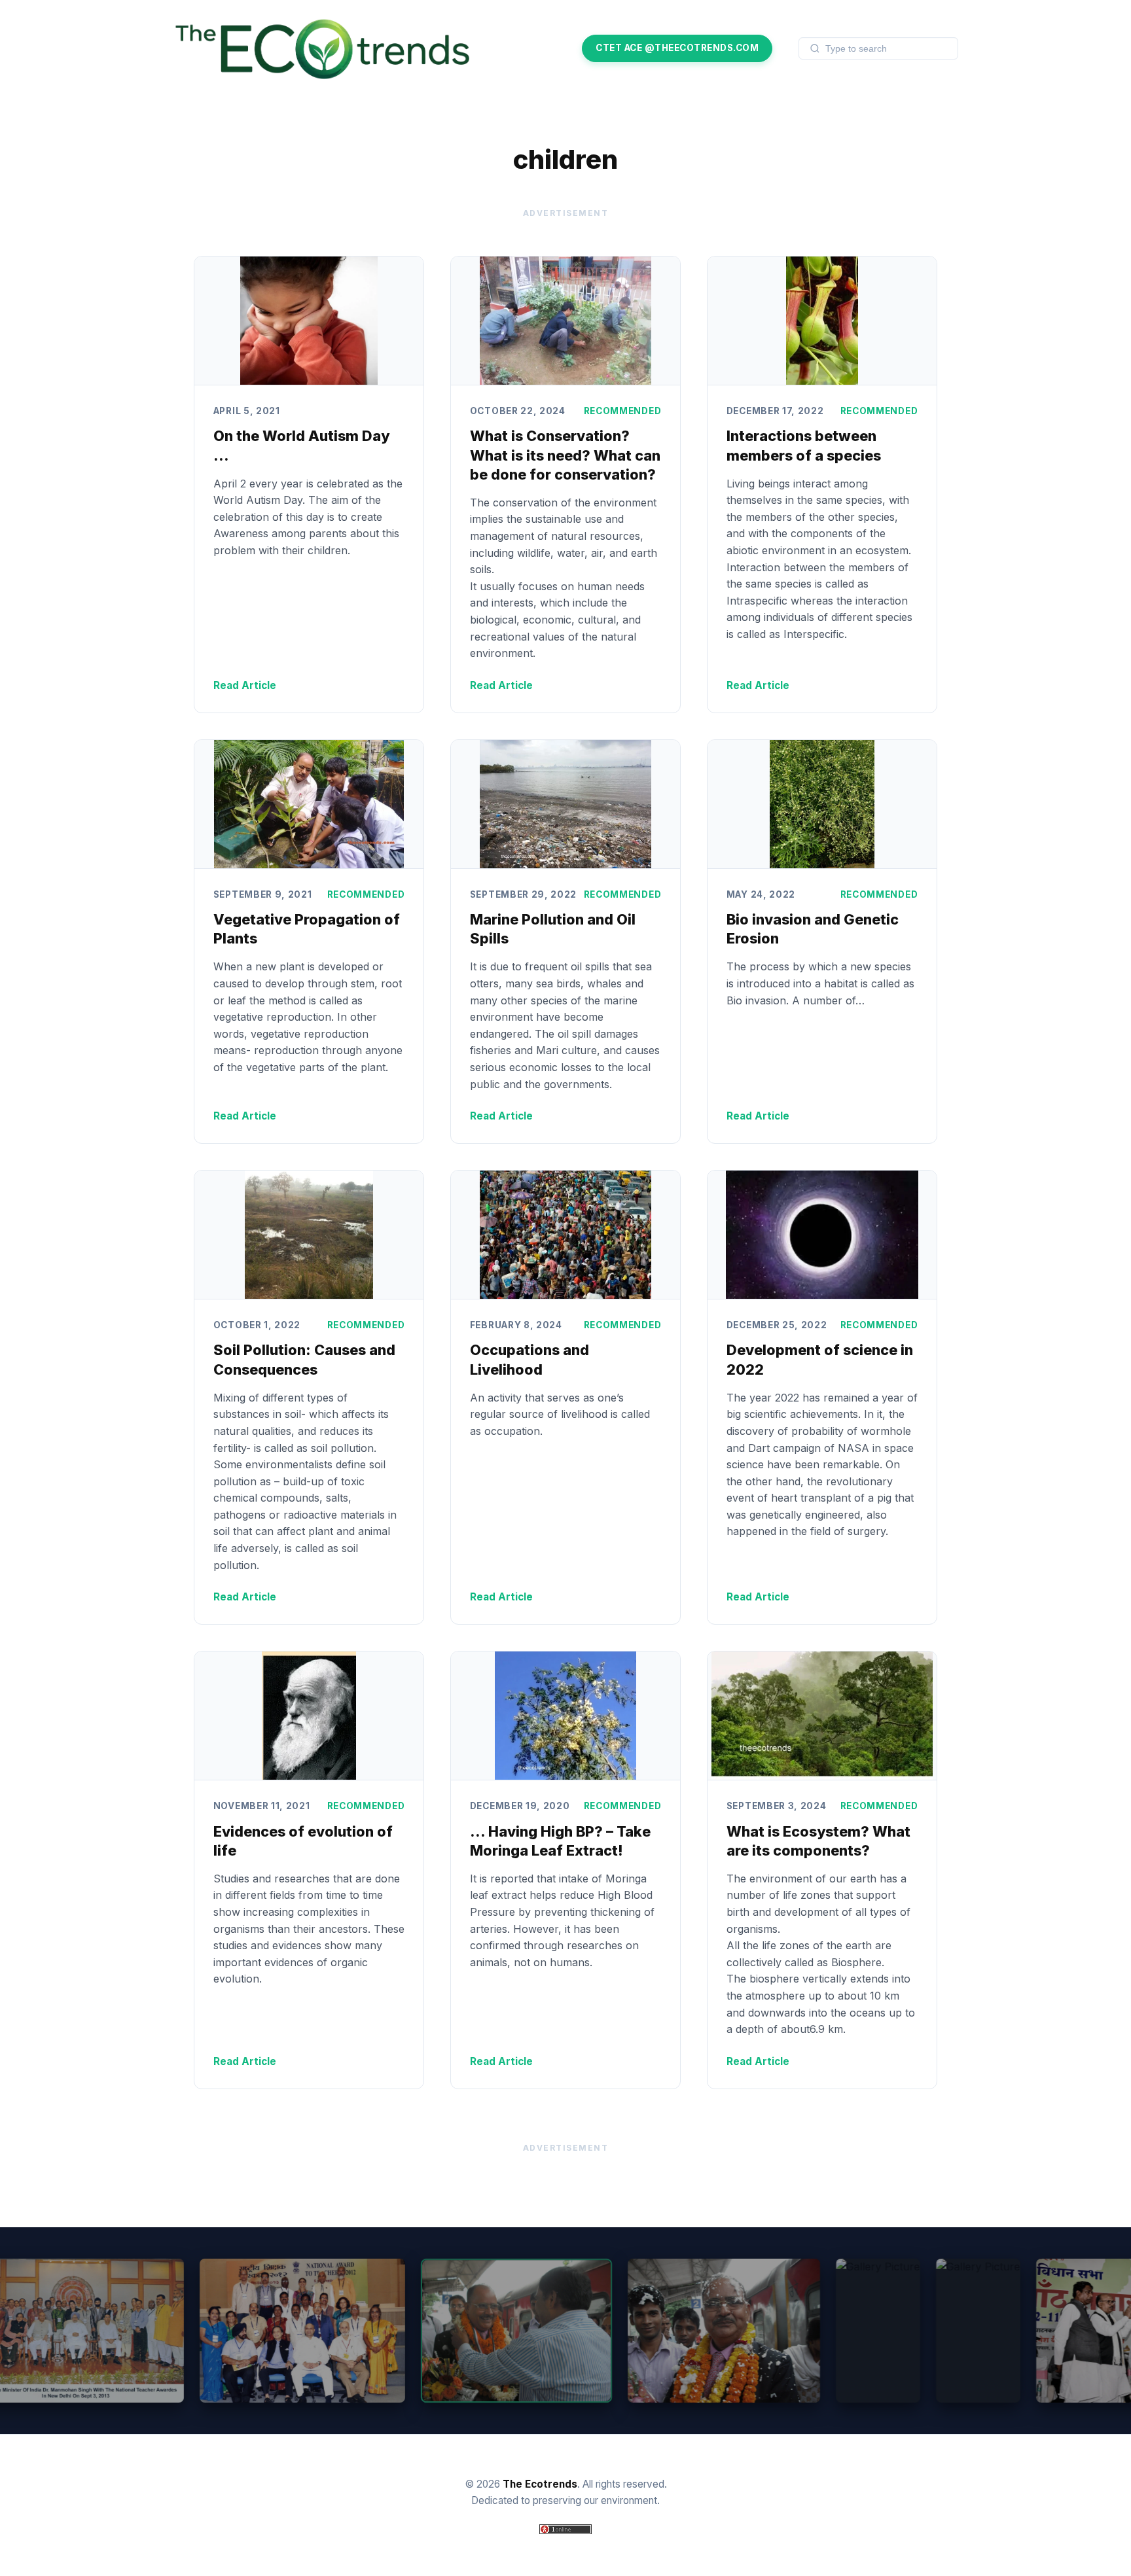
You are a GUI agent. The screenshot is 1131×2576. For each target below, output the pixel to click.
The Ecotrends (540, 2484)
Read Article (245, 685)
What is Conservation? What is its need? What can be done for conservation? (565, 455)
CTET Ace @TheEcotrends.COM (677, 48)
